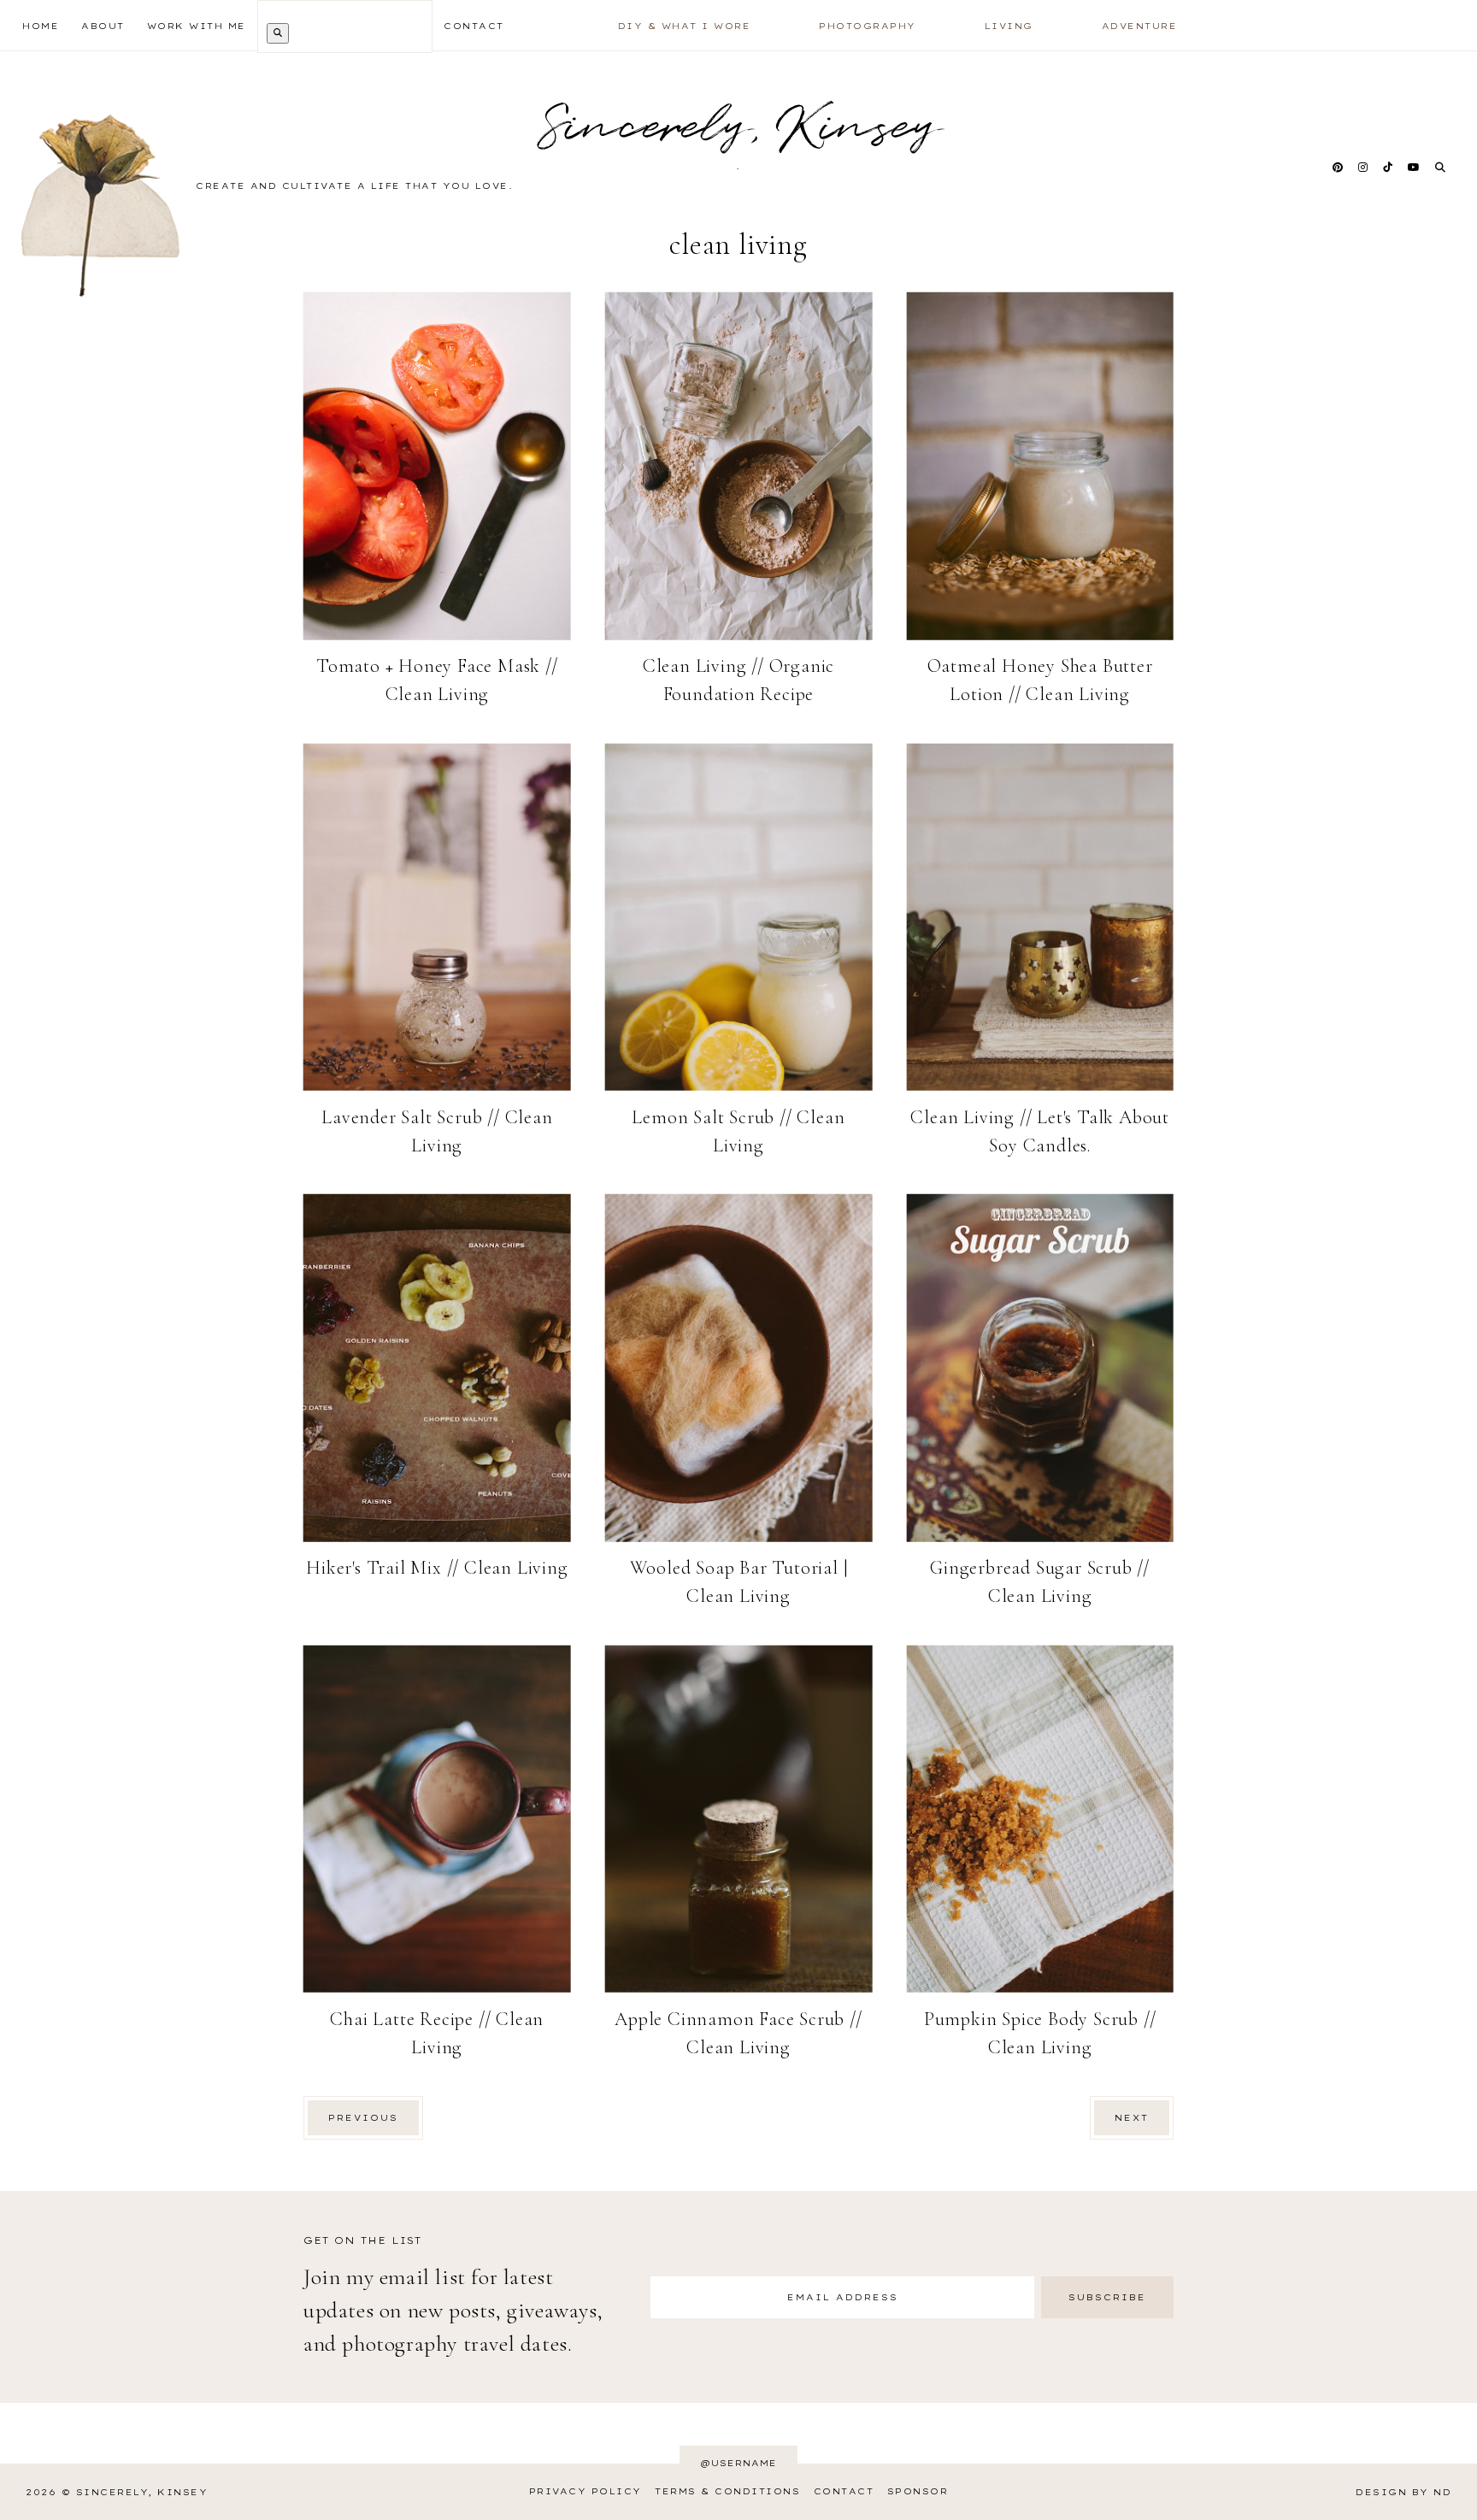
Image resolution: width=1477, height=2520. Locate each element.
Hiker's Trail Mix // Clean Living (437, 1568)
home (41, 26)
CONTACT (474, 26)
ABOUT (103, 26)
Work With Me (197, 26)
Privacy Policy (586, 2491)
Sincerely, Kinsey (142, 2492)
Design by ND (1403, 2492)
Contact (844, 2491)
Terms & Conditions (727, 2491)
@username (738, 2463)
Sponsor (918, 2491)
